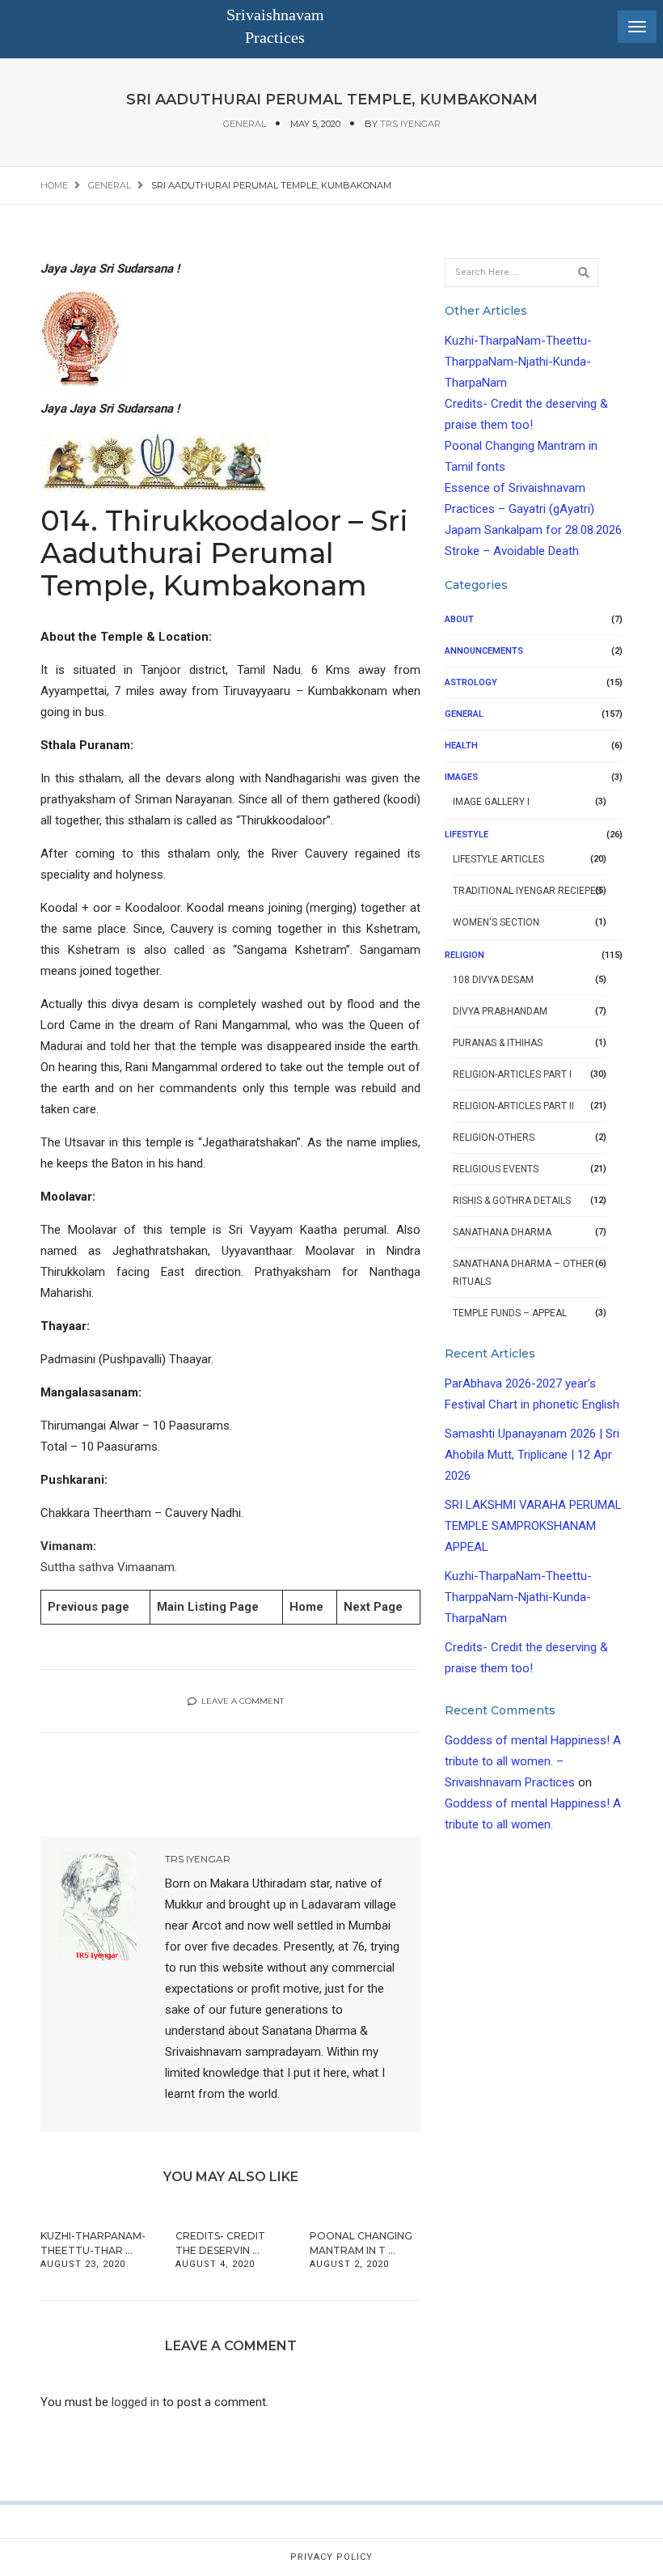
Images (461, 777)
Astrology (471, 682)
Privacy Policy (331, 2557)
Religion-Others (494, 1138)
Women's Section (496, 922)
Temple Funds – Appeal (510, 1313)
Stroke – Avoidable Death (512, 551)
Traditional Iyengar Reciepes (527, 891)
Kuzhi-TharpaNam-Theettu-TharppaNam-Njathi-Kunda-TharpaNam (518, 362)
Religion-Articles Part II (513, 1106)
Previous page (89, 1607)
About (459, 619)
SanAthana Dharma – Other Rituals (524, 1273)
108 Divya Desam (493, 980)
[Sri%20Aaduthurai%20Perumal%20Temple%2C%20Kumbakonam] (127, 1782)
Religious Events (496, 1169)
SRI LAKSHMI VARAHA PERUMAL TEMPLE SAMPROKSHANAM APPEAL (533, 1526)
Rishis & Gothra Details (512, 1201)
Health (461, 746)
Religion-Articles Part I (512, 1074)
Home (306, 1607)
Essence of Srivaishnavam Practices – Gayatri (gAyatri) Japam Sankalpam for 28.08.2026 (533, 509)
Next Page (373, 1607)
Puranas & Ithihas (498, 1043)
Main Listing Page (208, 1607)
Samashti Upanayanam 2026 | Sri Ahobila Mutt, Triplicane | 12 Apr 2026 (532, 1455)
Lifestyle (467, 835)
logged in (135, 2402)
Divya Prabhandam (500, 1011)
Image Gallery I (491, 802)
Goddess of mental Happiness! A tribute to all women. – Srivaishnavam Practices (533, 1761)
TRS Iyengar (410, 124)
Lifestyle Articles (498, 859)
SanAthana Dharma (502, 1232)
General (245, 124)
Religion (465, 955)
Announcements (484, 651)
